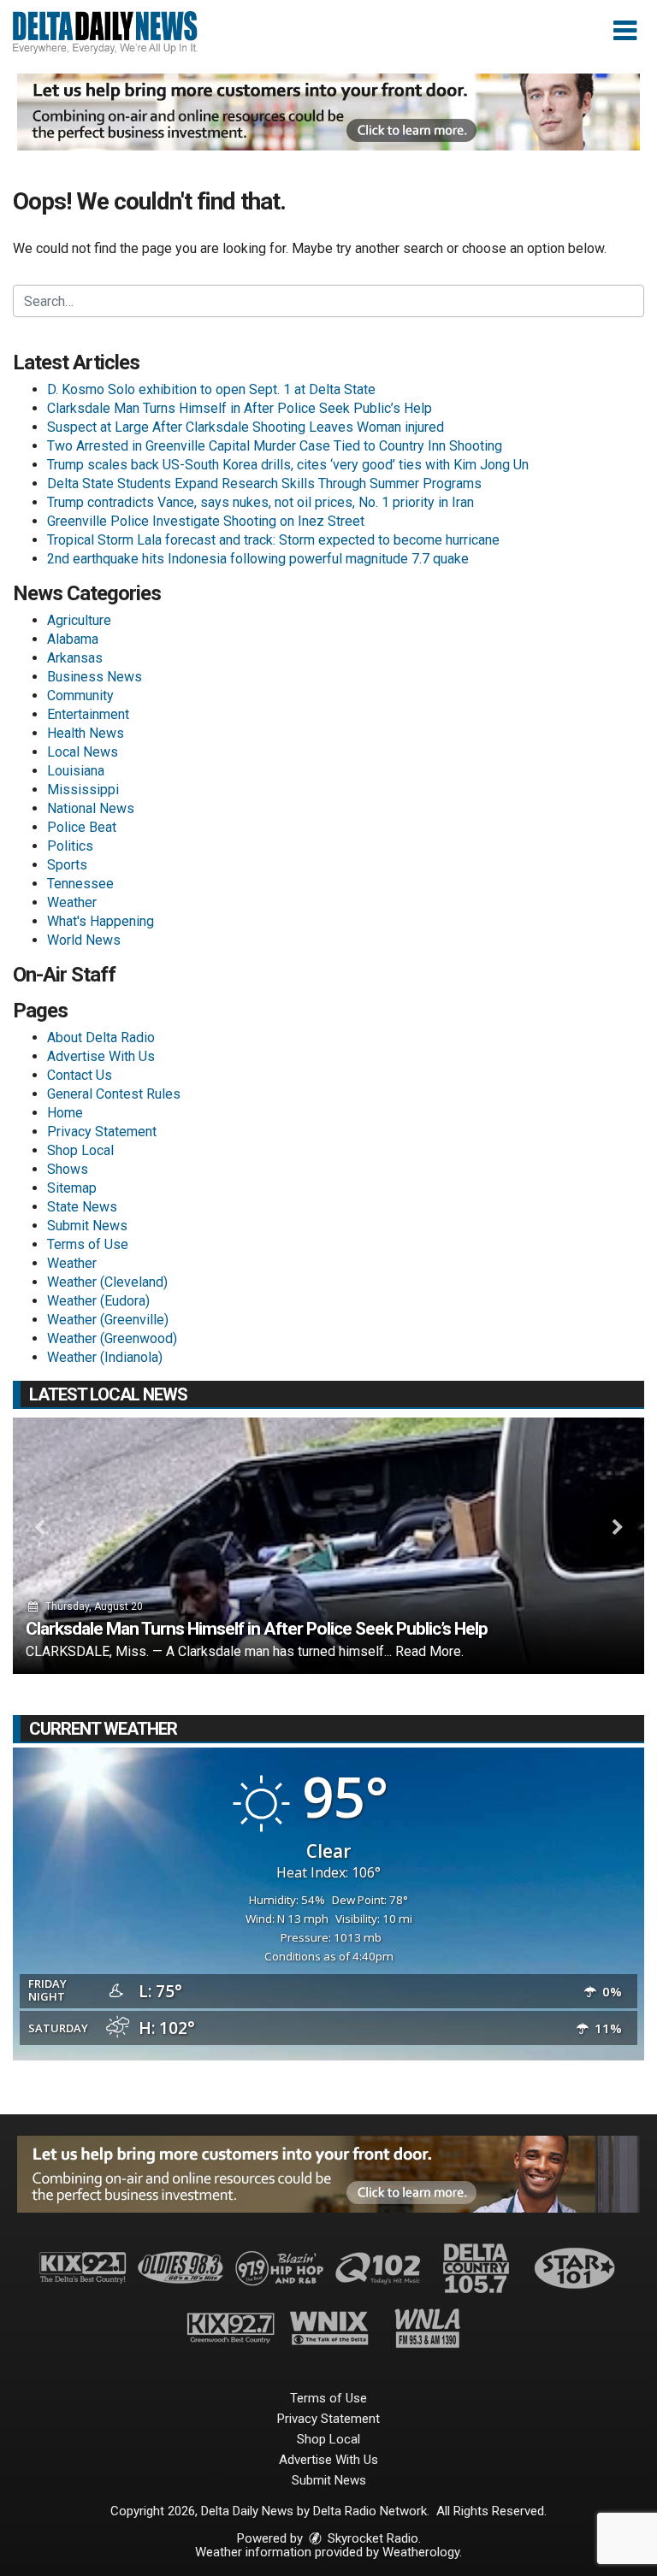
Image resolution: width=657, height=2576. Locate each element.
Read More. (429, 1651)
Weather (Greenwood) (112, 1338)
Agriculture (79, 620)
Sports (67, 865)
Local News (83, 752)
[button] (625, 31)
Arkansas (75, 658)
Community (80, 696)
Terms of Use (88, 1244)
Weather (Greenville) (108, 1320)
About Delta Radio (101, 1037)
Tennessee (80, 884)
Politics (70, 846)
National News (91, 808)
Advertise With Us (101, 1056)
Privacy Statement (102, 1132)
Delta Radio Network (370, 2511)
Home (65, 1113)
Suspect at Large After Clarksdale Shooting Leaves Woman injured (246, 427)
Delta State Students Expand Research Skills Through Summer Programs (264, 483)
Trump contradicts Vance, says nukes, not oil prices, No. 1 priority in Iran (260, 502)
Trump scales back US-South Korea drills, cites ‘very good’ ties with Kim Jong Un (288, 465)
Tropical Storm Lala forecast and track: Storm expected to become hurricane (273, 540)
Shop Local (80, 1150)
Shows (68, 1169)
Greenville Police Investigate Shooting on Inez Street (206, 521)
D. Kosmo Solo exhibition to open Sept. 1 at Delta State (211, 389)
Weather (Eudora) (98, 1301)
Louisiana (76, 771)
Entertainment (88, 714)
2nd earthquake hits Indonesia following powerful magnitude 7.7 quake (258, 559)
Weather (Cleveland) (107, 1282)
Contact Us (80, 1075)
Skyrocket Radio (371, 2538)
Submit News (87, 1226)
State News (82, 1207)
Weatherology (421, 2552)
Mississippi (83, 790)
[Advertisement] (328, 112)
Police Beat (82, 827)
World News (84, 940)
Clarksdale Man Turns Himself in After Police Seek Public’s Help (240, 408)
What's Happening (101, 921)
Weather (72, 902)
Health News (86, 733)
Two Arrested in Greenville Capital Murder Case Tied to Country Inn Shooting (275, 446)
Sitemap (72, 1188)
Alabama (73, 639)
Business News (95, 677)
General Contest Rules (114, 1094)
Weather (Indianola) (105, 1357)
